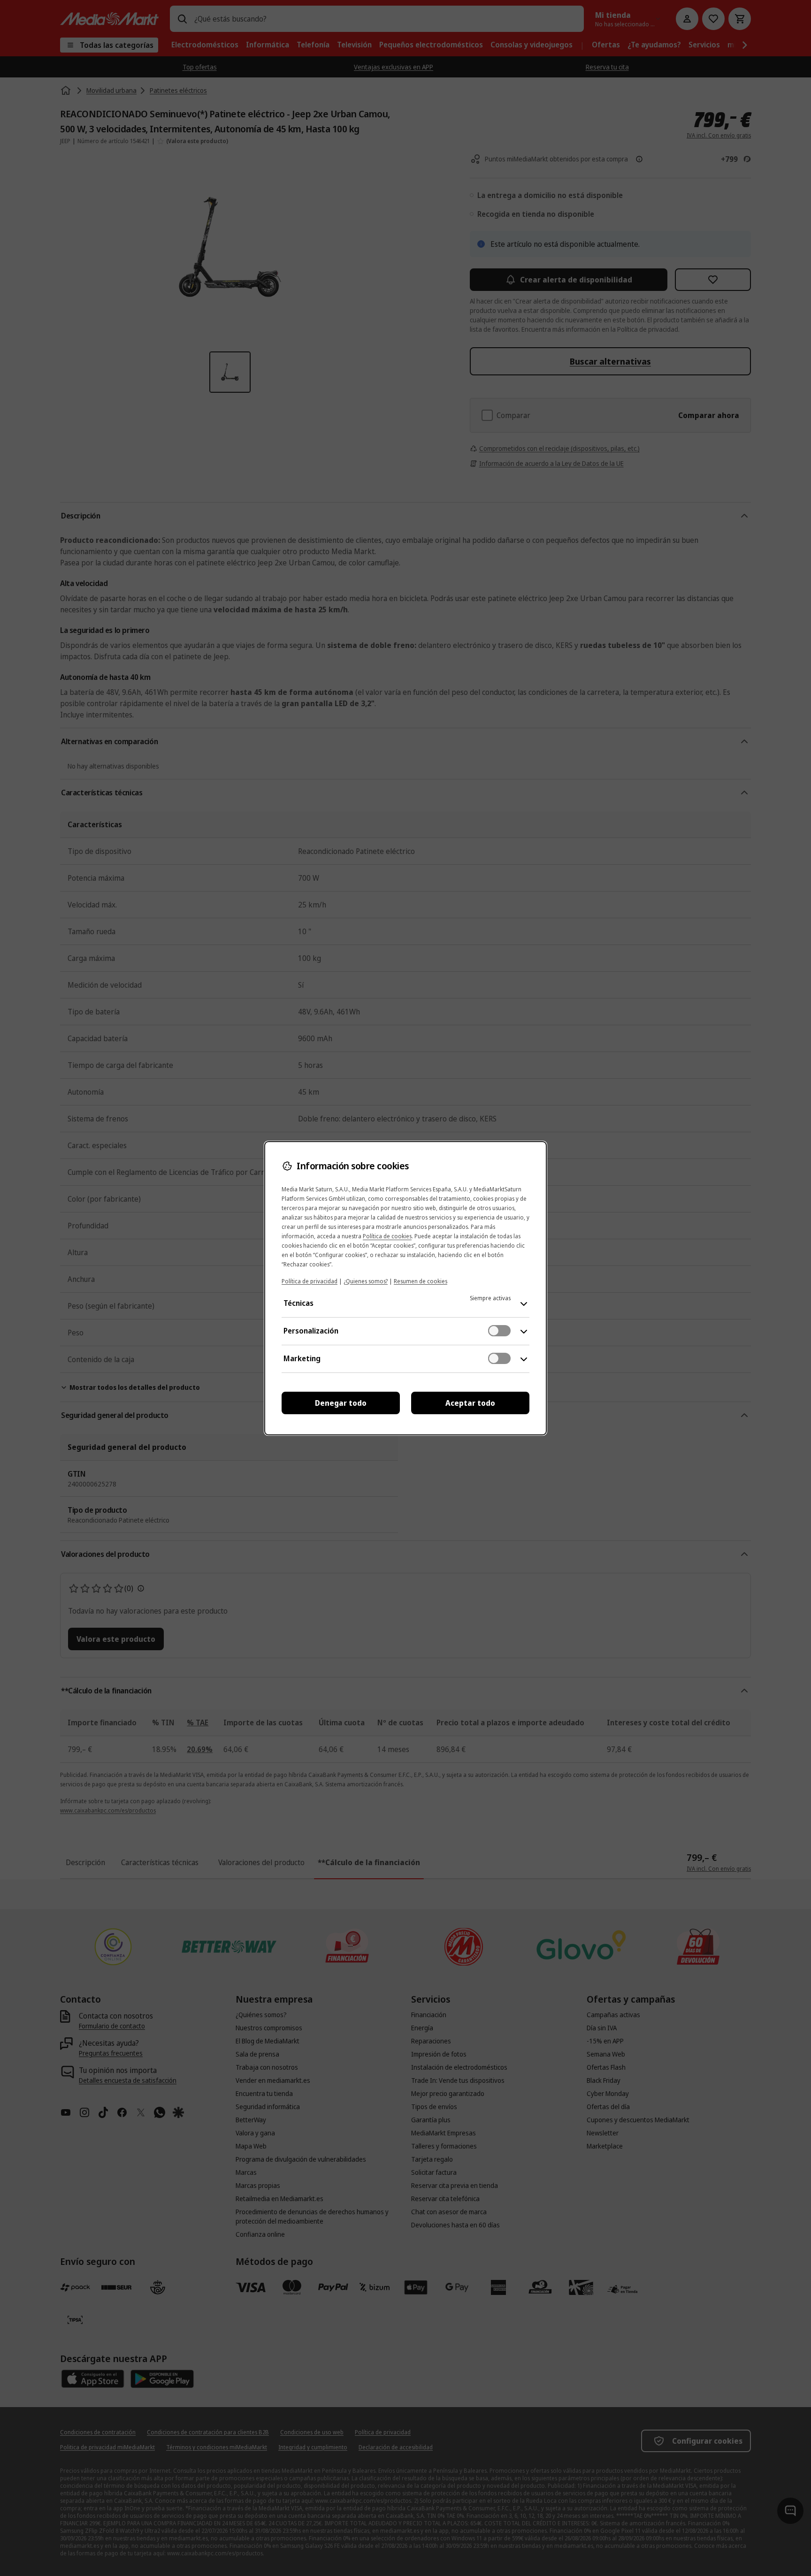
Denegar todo (341, 1403)
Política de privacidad (310, 1281)
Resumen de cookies (421, 1281)
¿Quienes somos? (366, 1281)
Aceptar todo (470, 1403)
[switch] (499, 1331)
